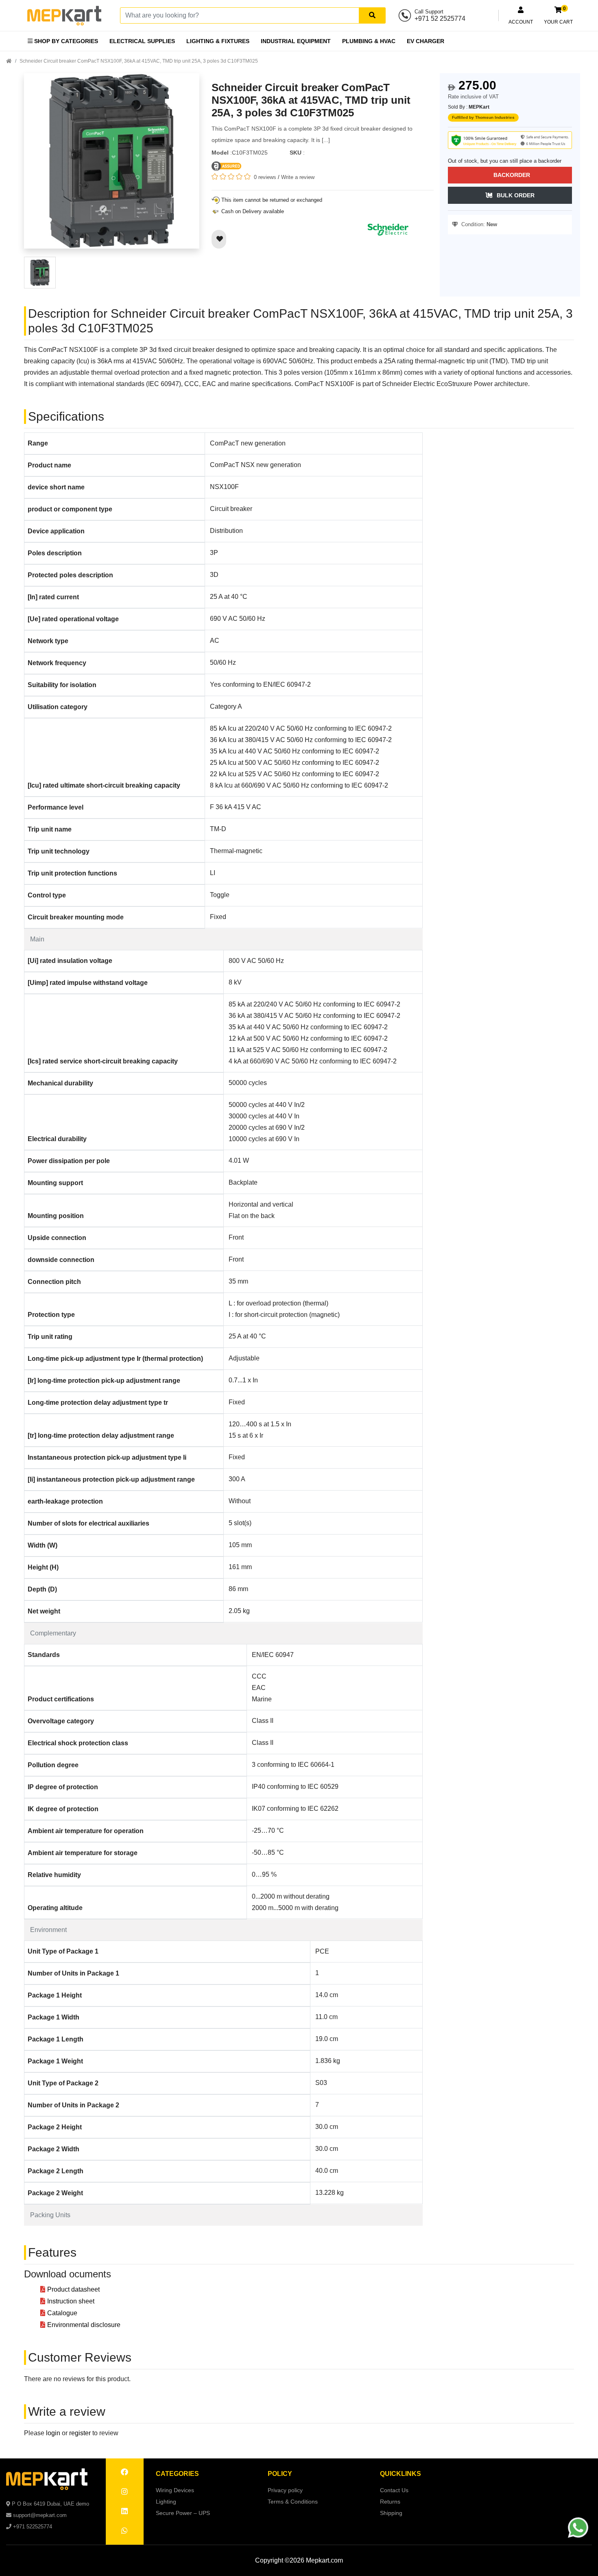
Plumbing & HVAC (369, 41)
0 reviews (265, 177)
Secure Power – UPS (183, 2513)
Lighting (166, 2502)
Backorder (512, 175)
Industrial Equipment (296, 41)
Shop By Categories (65, 41)
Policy (280, 2474)
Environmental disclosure (84, 2325)
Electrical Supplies (142, 41)
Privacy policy (285, 2490)
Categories (177, 2474)
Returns (390, 2502)
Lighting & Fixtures (218, 41)
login (53, 2433)
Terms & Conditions (293, 2502)
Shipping (391, 2513)
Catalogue (62, 2313)
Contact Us (394, 2490)
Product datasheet (73, 2289)
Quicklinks (400, 2474)
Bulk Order (516, 195)
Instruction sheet (71, 2301)
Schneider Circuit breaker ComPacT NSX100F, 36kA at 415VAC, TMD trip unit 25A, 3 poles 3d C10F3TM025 (139, 61)
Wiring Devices (175, 2490)
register (80, 2433)
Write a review (298, 177)
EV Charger (426, 41)
